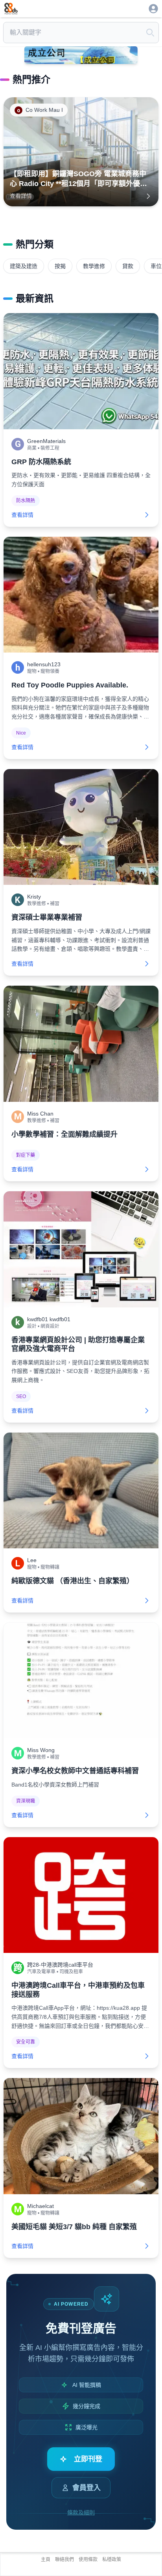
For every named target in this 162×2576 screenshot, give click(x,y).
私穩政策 (112, 2560)
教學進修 (94, 266)
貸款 (128, 266)
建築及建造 (24, 266)
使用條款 (88, 2560)
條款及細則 (81, 2512)
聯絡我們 (64, 2560)
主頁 (46, 2560)
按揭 (60, 266)
